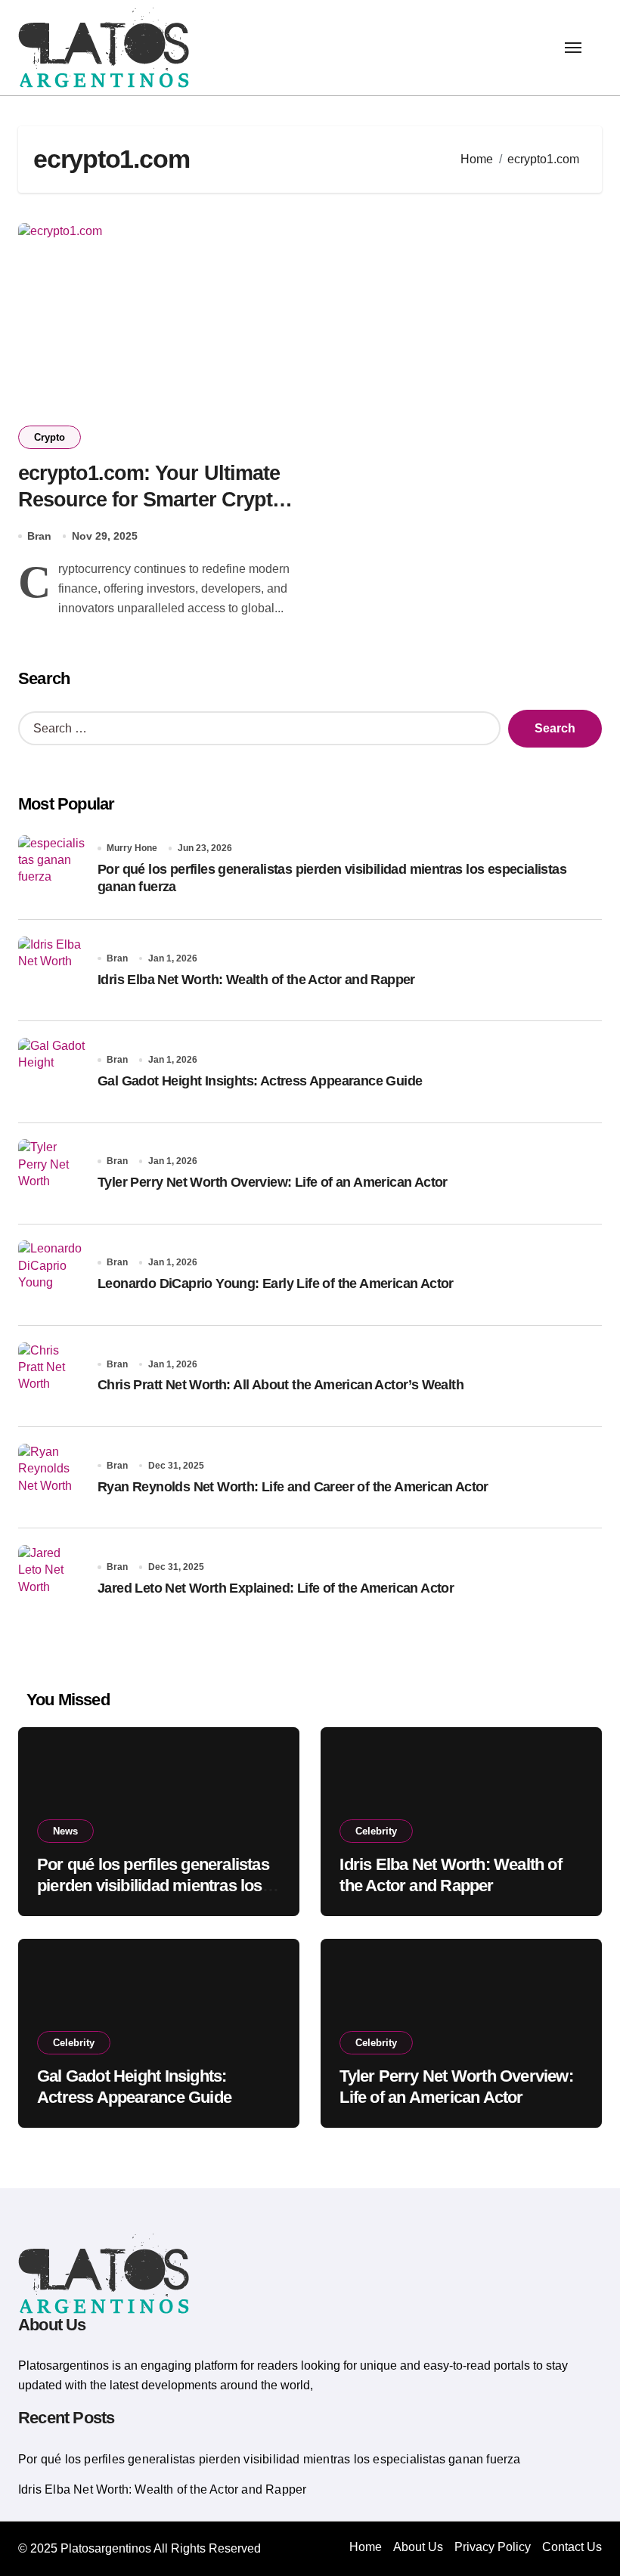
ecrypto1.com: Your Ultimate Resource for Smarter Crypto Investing (151, 500)
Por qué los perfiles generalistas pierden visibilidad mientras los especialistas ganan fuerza (153, 1886)
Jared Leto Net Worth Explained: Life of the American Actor (276, 1588)
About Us (418, 2547)
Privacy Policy (493, 2547)
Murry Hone (132, 848)
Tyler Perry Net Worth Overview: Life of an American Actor (273, 1182)
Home (366, 2547)
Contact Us (572, 2547)
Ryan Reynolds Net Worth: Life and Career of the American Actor (293, 1487)
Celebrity (376, 1831)
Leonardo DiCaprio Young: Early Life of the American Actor (276, 1283)
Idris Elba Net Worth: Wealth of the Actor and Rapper (256, 980)
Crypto (50, 437)
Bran (39, 536)
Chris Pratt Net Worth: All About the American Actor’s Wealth (281, 1385)
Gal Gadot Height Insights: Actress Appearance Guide (260, 1081)
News (65, 1831)
